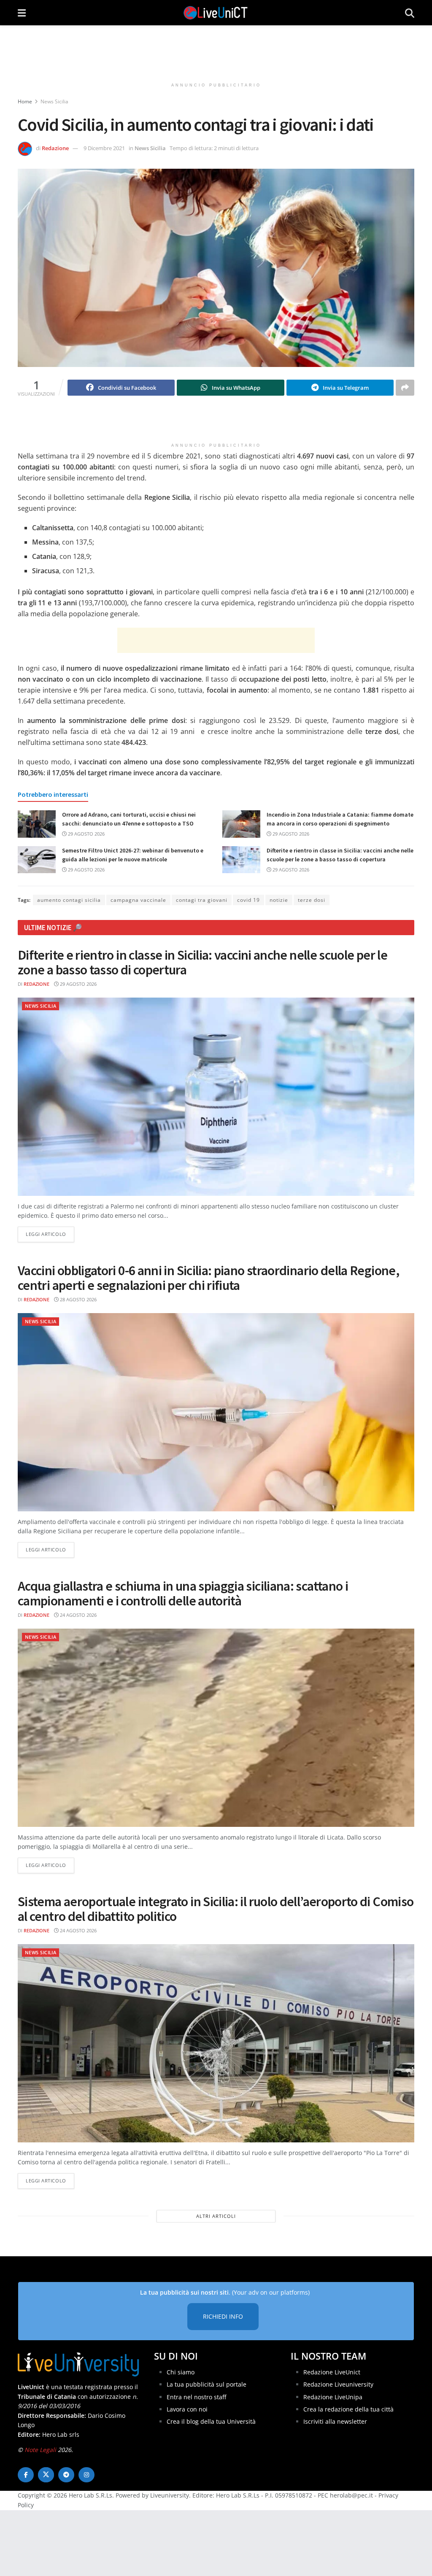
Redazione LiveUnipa (333, 2397)
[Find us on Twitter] (46, 2475)
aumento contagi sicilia (69, 900)
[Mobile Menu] (22, 13)
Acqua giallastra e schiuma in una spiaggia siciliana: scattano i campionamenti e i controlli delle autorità (183, 1593)
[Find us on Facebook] (26, 2475)
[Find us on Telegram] (66, 2475)
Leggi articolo (50, 1234)
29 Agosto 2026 (86, 834)
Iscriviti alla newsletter (335, 2421)
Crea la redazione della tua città (348, 2409)
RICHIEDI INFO (223, 2316)
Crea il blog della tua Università (211, 2421)
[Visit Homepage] (216, 13)
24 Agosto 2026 (78, 1615)
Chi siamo (181, 2372)
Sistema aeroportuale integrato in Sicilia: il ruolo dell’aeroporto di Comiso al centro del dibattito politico (216, 1909)
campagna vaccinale (138, 900)
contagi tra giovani (202, 900)
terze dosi (312, 900)
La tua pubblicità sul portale (207, 2384)
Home (25, 101)
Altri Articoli (216, 2216)
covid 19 (248, 900)
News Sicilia (54, 101)
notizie (279, 900)
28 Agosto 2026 (78, 1299)
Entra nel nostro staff (196, 2397)
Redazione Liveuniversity (338, 2384)
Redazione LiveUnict (332, 2372)
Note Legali (40, 2450)
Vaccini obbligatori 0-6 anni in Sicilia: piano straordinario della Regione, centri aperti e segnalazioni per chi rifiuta (208, 1278)
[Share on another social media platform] (405, 388)
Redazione (55, 148)
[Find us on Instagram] (86, 2475)
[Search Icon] (410, 13)
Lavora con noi (187, 2409)
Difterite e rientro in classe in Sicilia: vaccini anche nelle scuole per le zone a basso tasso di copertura (202, 962)
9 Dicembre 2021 (104, 148)
